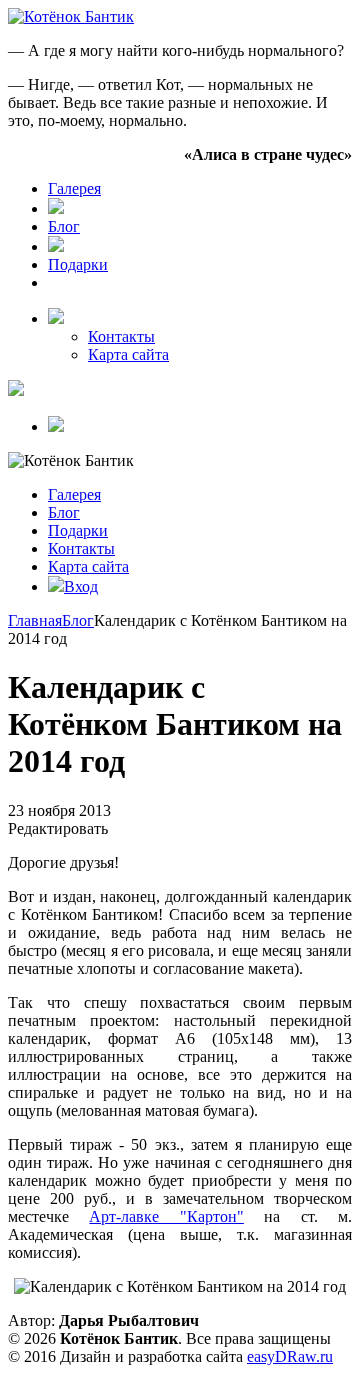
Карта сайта (128, 354)
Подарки (78, 264)
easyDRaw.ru (290, 1356)
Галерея (74, 188)
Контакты (121, 336)
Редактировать (58, 828)
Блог (64, 226)
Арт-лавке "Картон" (166, 1216)
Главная (35, 620)
